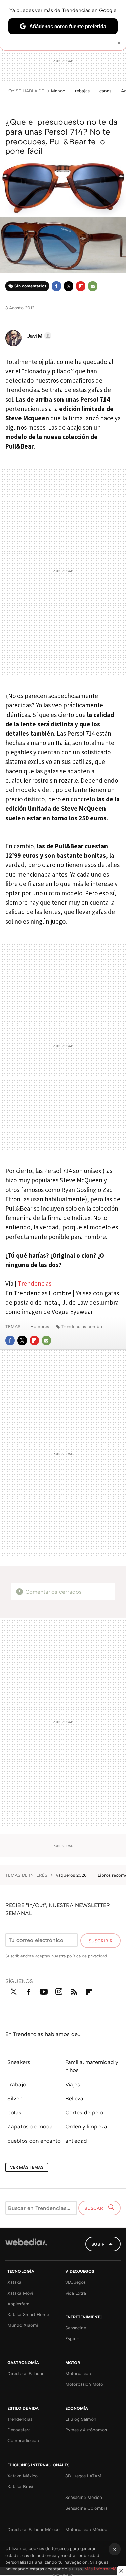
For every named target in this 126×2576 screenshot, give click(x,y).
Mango (58, 91)
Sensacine (76, 2328)
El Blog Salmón (81, 2419)
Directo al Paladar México (34, 2529)
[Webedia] (26, 2246)
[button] (38, 336)
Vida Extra (76, 2293)
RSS (74, 1990)
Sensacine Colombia (86, 2508)
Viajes (73, 2084)
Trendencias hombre (82, 1326)
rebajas (82, 91)
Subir (98, 2244)
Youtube (44, 1990)
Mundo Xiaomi (23, 2325)
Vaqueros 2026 (72, 1875)
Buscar (94, 2208)
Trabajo (17, 2084)
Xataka (14, 2282)
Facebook (56, 286)
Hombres (40, 1326)
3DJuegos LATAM (83, 2476)
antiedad (76, 2141)
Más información (102, 2569)
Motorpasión (78, 2373)
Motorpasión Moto (84, 2384)
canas (105, 91)
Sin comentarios (30, 286)
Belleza (74, 2098)
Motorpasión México (86, 2529)
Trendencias (35, 1283)
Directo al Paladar (26, 2373)
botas (14, 2112)
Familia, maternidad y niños (92, 2066)
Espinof (73, 2338)
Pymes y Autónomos (86, 2430)
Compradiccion (23, 2440)
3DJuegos (75, 2282)
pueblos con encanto (34, 2141)
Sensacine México (84, 2497)
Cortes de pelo (84, 2112)
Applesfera (18, 2304)
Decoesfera (19, 2430)
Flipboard (81, 286)
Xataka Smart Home (28, 2314)
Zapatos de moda (30, 2126)
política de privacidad (87, 1956)
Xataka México (23, 2476)
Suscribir (101, 1941)
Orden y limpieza (86, 2126)
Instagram (59, 1990)
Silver (14, 2098)
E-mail (93, 286)
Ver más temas (27, 2167)
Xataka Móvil (21, 2293)
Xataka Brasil (21, 2486)
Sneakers (19, 2062)
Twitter (69, 286)
